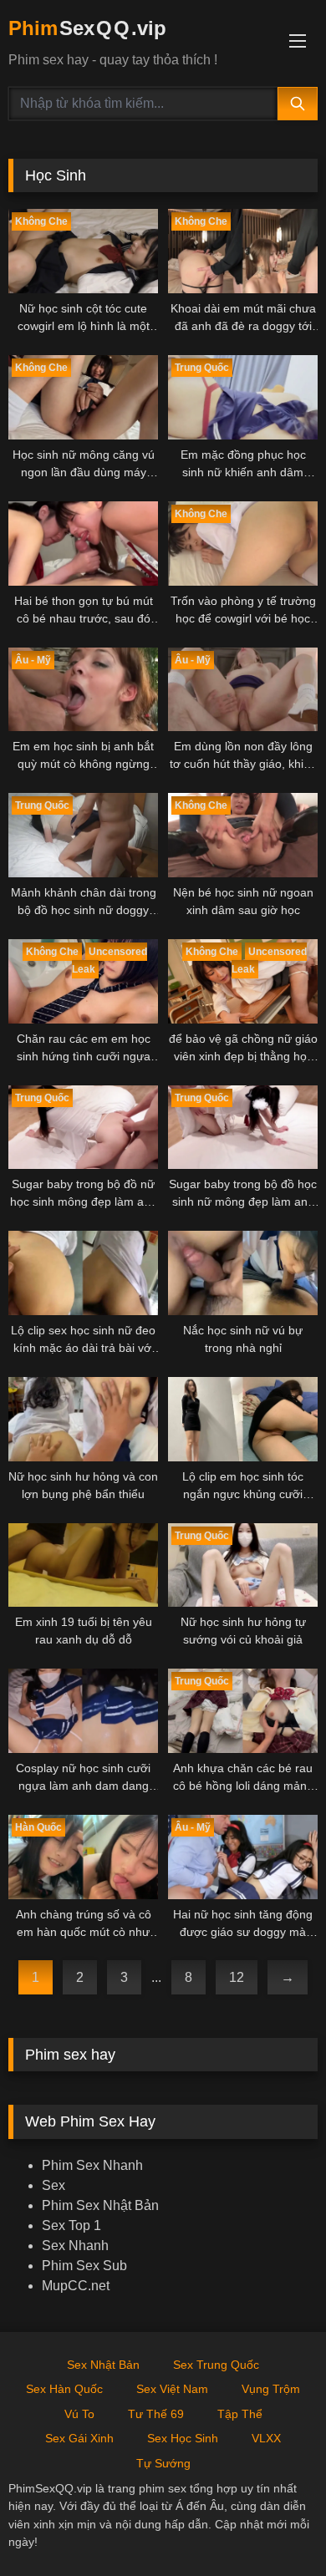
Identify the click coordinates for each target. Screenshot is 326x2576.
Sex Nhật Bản (103, 2365)
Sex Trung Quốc (216, 2365)
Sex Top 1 (71, 2225)
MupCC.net (76, 2286)
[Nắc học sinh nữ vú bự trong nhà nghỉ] (243, 1273)
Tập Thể (240, 2414)
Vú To (79, 2414)
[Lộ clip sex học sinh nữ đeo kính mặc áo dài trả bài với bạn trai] (83, 1273)
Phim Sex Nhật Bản (100, 2205)
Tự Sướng (163, 2463)
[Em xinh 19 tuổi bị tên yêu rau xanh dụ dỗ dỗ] (83, 1565)
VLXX (266, 2438)
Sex (53, 2185)
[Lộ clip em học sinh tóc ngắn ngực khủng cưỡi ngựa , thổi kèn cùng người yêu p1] (243, 1419)
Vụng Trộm (271, 2389)
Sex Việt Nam (172, 2389)
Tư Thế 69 (156, 2414)
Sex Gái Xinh (79, 2438)
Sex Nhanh (75, 2246)
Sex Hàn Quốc (64, 2389)
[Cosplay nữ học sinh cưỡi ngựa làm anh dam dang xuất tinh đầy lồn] (83, 1711)
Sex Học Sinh (183, 2438)
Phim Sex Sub (84, 2266)
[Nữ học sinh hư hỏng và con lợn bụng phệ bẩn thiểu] (83, 1419)
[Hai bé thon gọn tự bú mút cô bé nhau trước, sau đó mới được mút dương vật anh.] (83, 544)
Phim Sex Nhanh (92, 2165)
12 (237, 1977)
